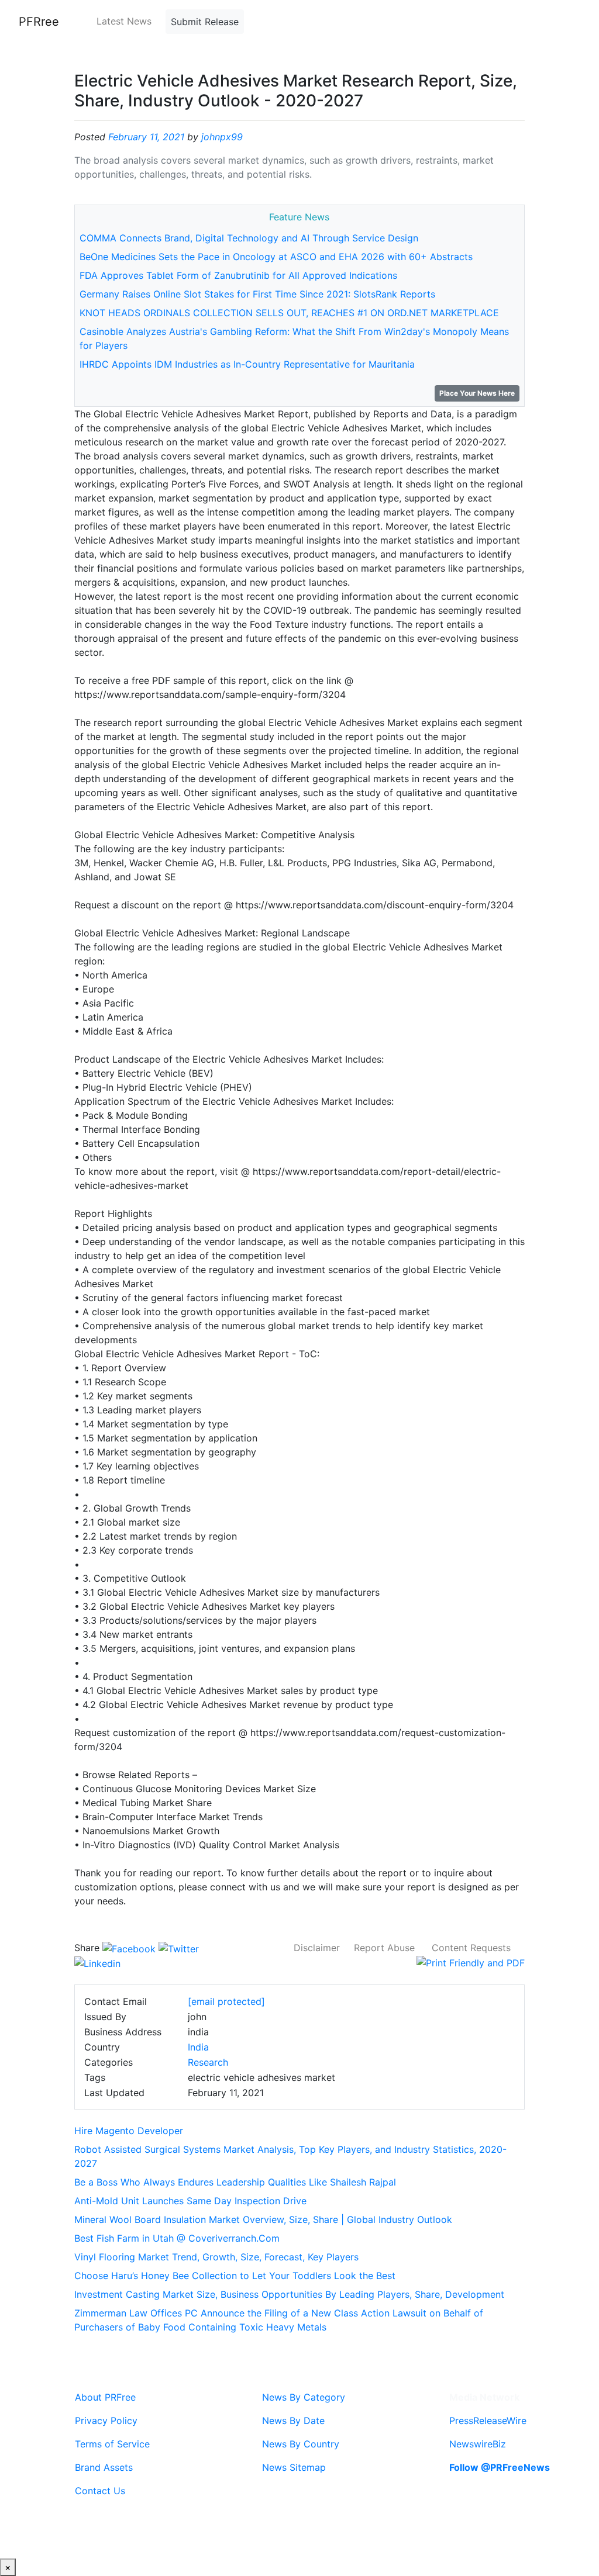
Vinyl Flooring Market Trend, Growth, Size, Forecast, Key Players (216, 2257)
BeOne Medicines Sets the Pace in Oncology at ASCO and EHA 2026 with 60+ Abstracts (276, 257)
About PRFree (105, 2397)
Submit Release (205, 22)
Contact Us (100, 2491)
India (198, 2047)
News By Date (293, 2421)
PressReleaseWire (488, 2421)
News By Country (301, 2444)
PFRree (39, 22)
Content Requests (471, 1948)
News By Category (304, 2397)
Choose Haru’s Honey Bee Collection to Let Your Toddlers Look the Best (235, 2276)
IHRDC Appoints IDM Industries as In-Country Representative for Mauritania (247, 364)
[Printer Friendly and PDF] (471, 1962)
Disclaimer (317, 1948)
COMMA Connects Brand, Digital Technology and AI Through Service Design (249, 238)
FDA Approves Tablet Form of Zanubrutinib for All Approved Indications (238, 275)
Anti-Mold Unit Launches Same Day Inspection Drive (190, 2201)
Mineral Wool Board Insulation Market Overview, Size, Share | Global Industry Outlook (263, 2219)
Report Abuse (384, 1948)
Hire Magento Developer (129, 2131)
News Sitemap (294, 2467)
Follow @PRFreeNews (500, 2467)
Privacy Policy (106, 2421)
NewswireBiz (478, 2444)
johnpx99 (222, 137)
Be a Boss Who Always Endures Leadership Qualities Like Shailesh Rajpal (235, 2182)
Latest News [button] (124, 21)
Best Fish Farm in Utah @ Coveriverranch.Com (177, 2238)
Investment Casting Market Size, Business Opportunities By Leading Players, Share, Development (289, 2294)
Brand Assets (104, 2467)
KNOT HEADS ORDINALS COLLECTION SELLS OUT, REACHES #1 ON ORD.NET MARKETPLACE (289, 313)
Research (208, 2062)
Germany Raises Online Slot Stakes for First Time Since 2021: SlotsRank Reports (257, 294)
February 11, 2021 (146, 137)
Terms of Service (112, 2444)
